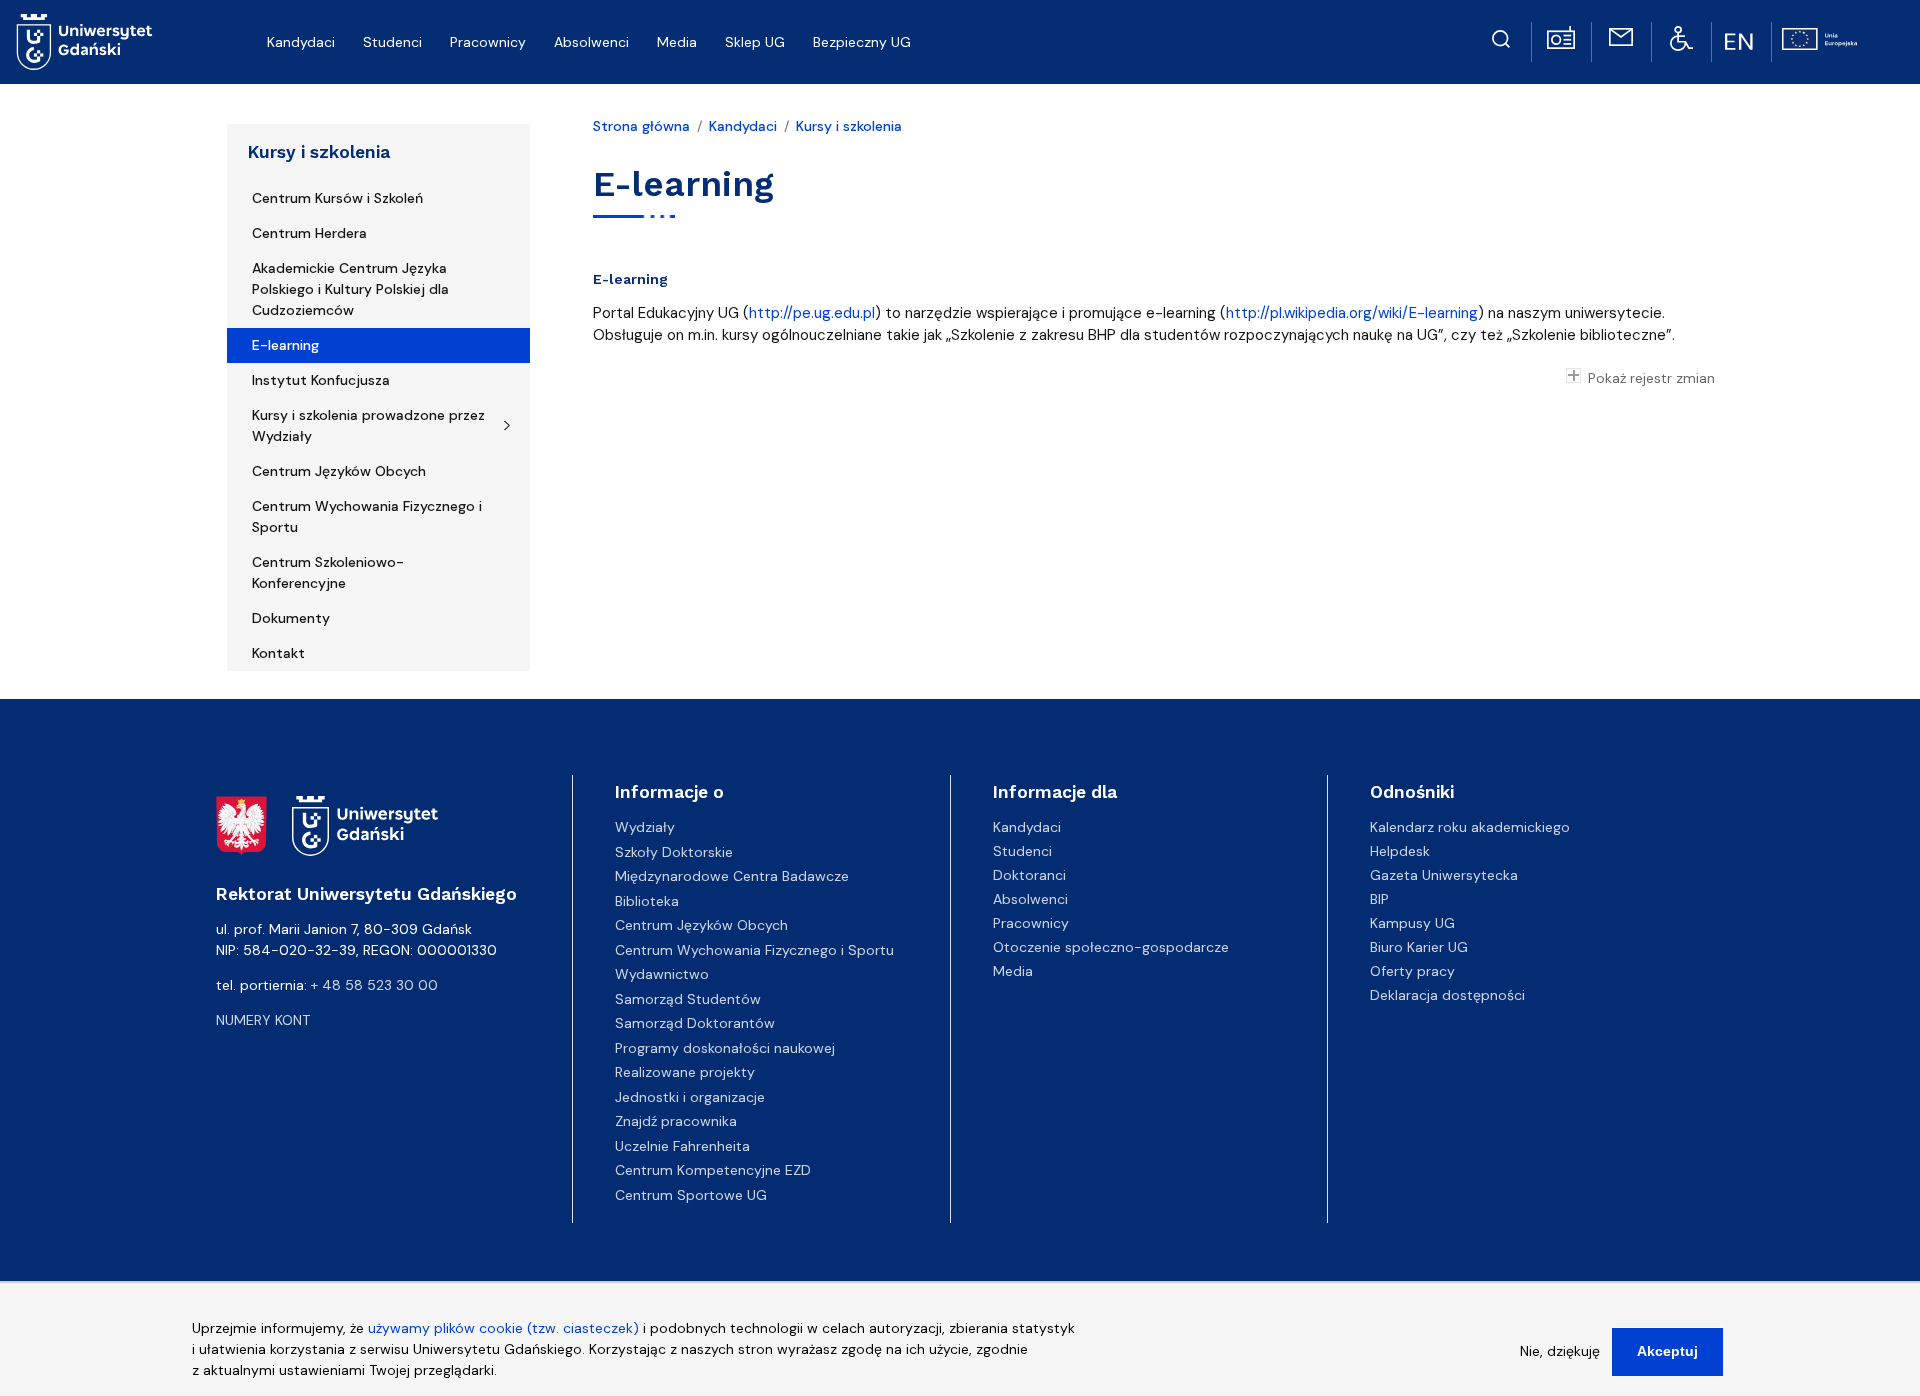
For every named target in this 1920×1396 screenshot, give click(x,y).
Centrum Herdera (309, 233)
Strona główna (641, 126)
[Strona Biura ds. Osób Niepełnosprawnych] (1681, 37)
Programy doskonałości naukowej (725, 1048)
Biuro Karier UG (1419, 947)
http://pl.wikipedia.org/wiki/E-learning (1352, 313)
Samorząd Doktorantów (695, 1023)
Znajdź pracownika (676, 1121)
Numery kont (263, 1020)
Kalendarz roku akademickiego (1470, 827)
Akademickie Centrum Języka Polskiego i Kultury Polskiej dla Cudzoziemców (350, 289)
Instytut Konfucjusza (321, 380)
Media (1013, 971)
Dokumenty (291, 618)
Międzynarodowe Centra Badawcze (732, 876)
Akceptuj (1667, 1351)
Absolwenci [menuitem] (591, 42)
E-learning (285, 345)
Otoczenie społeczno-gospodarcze (1111, 947)
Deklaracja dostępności (1447, 995)
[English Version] (1741, 42)
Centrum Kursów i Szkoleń (337, 198)
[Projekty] (1819, 37)
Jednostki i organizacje (690, 1097)
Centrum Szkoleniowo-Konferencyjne (328, 572)
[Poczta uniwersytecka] (1621, 36)
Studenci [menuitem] (392, 42)
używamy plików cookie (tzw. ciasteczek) (503, 1328)
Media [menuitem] (677, 42)
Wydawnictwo (662, 974)
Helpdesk (1400, 851)
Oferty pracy (1412, 971)
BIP (1379, 899)
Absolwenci (1030, 899)
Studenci (1022, 851)
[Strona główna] (84, 42)
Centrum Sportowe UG (691, 1195)
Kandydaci (743, 126)
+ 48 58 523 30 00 (374, 985)
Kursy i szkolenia (319, 152)
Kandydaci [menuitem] (301, 42)
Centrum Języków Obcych (339, 471)
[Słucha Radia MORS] (1561, 36)
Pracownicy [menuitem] (488, 42)
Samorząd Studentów (688, 999)
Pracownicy (1031, 923)
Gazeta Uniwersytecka (1444, 875)
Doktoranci (1029, 875)
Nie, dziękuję (1560, 1351)
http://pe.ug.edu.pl (812, 313)
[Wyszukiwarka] (1501, 36)
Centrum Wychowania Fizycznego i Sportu (367, 516)
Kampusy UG (1412, 923)
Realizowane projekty (685, 1072)
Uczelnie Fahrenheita (682, 1146)
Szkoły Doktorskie (674, 852)
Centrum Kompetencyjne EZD (713, 1170)
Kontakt (278, 653)
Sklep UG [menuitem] (755, 42)
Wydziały (645, 827)
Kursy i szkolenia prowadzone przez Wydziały (368, 425)
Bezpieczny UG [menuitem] (862, 42)
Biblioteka (647, 901)
